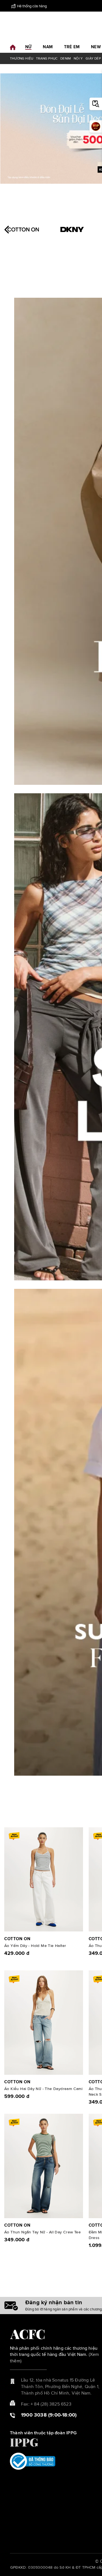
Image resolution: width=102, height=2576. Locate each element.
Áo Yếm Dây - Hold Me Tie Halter (35, 1946)
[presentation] (8, 230)
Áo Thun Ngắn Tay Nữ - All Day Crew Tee (42, 2232)
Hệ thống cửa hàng (32, 6)
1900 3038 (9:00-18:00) (49, 2415)
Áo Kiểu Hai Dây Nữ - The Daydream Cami (43, 2089)
